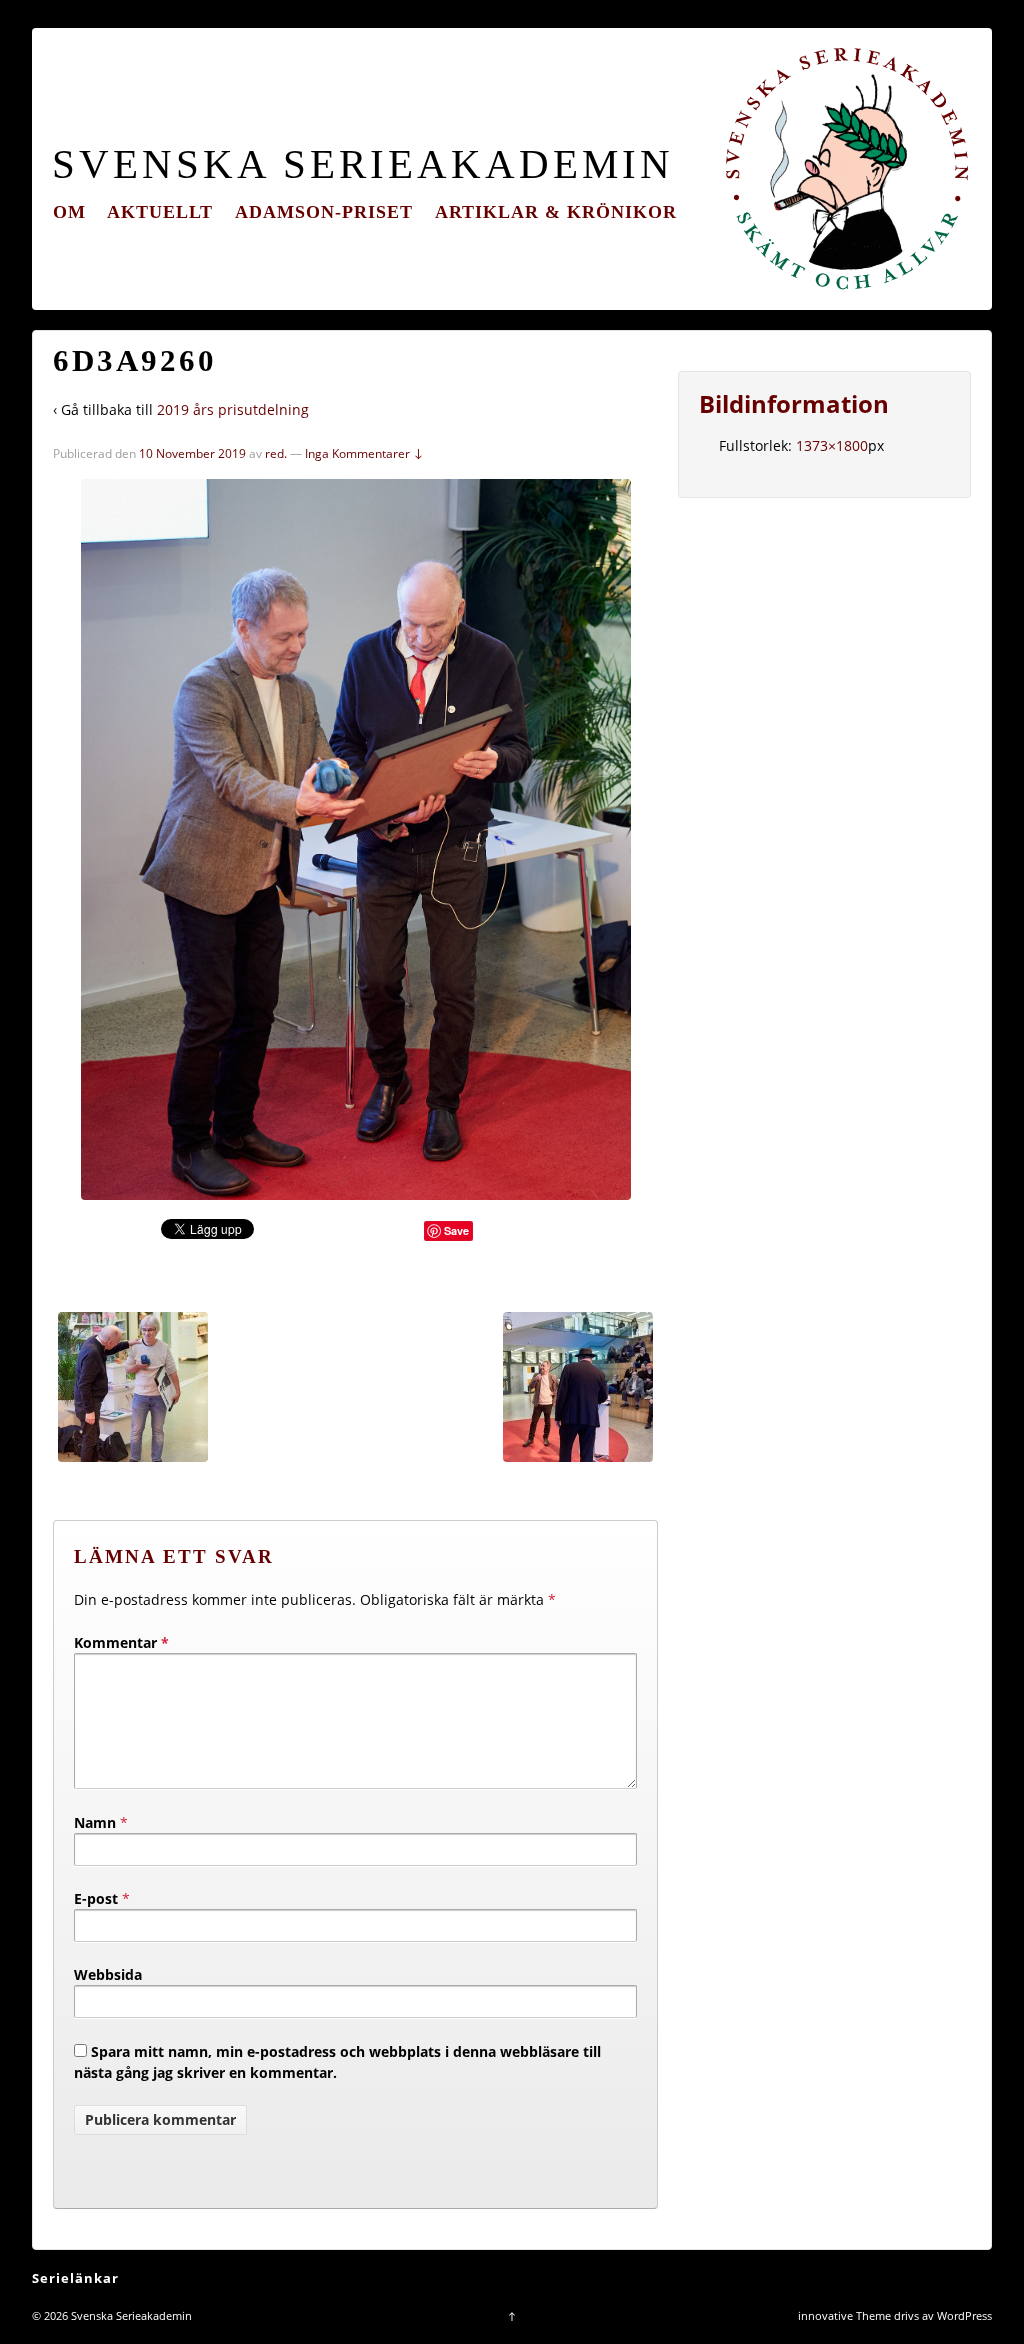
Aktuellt (160, 212)
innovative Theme (844, 2315)
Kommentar (121, 1642)
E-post (96, 1898)
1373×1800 (832, 445)
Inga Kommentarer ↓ (364, 453)
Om (69, 212)
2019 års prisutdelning (233, 409)
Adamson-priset (324, 212)
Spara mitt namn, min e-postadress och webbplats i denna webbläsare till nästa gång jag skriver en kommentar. (337, 2062)
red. (276, 453)
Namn (95, 1822)
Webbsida (108, 1974)
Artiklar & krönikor (556, 212)
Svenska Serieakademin (363, 164)
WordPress (964, 2315)
